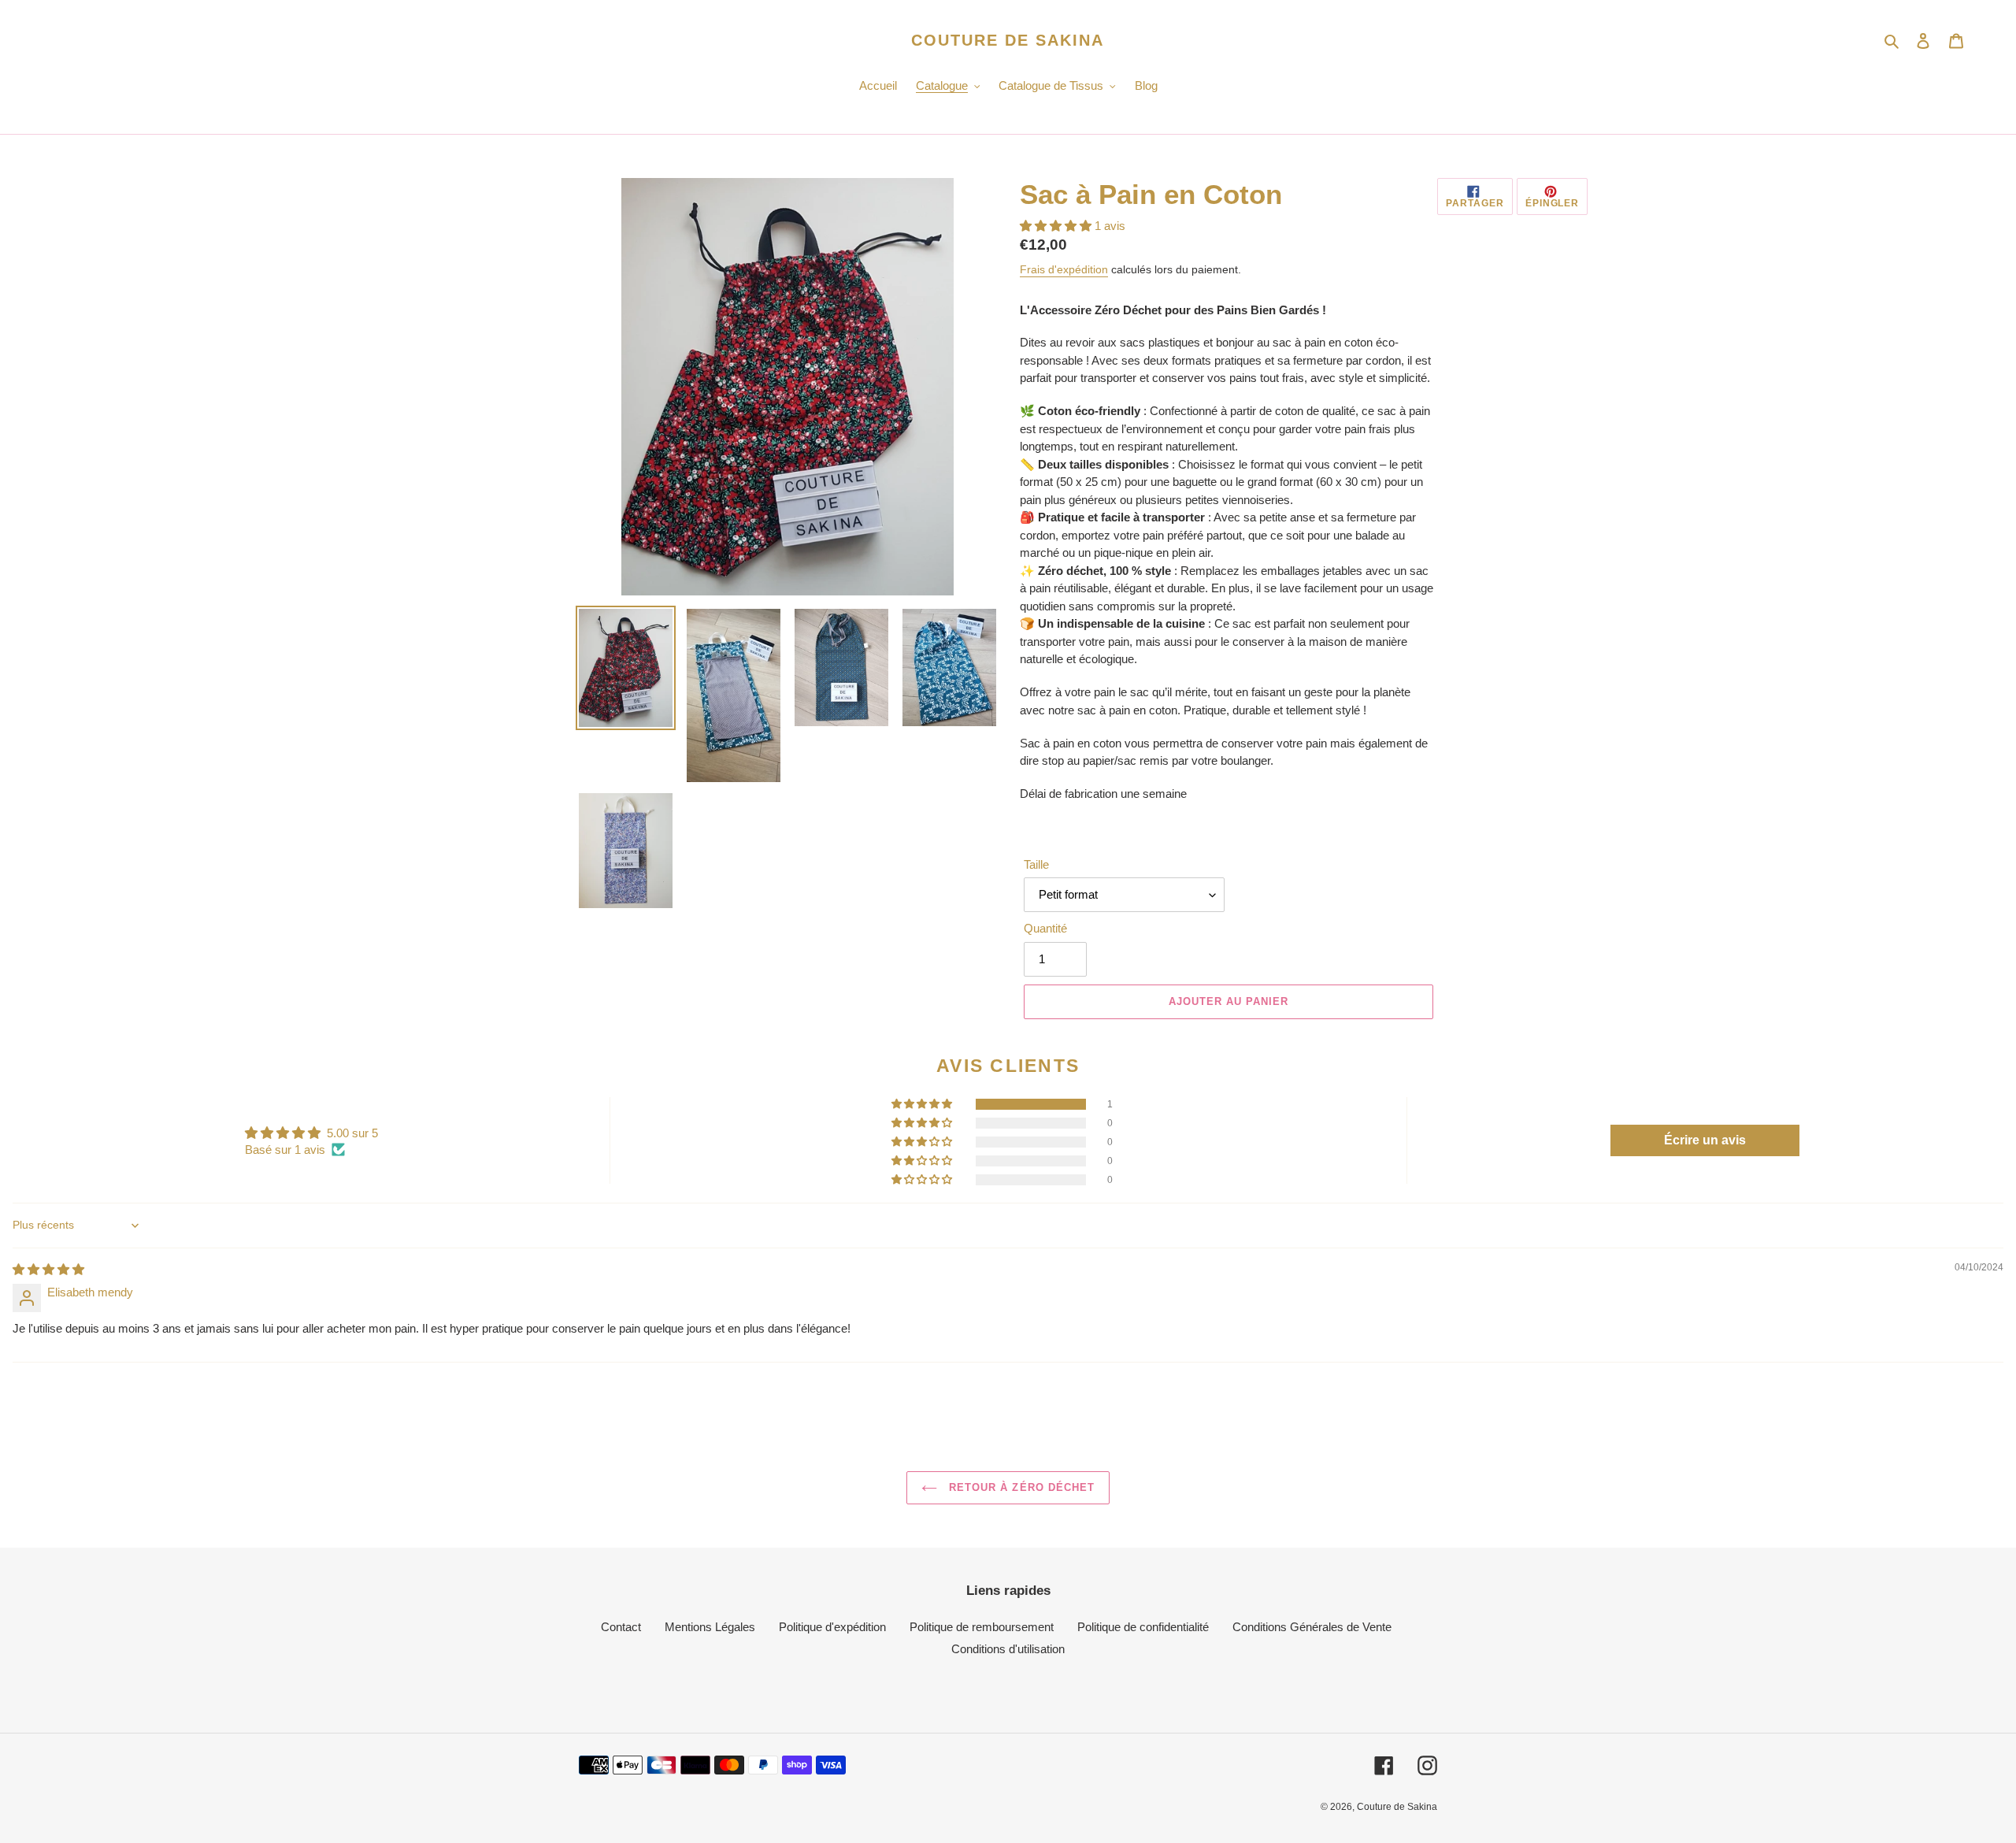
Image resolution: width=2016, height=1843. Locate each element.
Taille (1036, 864)
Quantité (1045, 928)
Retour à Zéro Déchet (1020, 1487)
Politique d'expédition (832, 1627)
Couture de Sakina (1008, 40)
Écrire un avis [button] (1705, 1140)
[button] (1057, 226)
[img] (48, 1269)
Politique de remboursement (982, 1627)
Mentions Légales (710, 1627)
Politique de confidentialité (1143, 1627)
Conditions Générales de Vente (1312, 1627)
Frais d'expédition (1064, 269)
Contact (621, 1627)
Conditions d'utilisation (1008, 1649)
